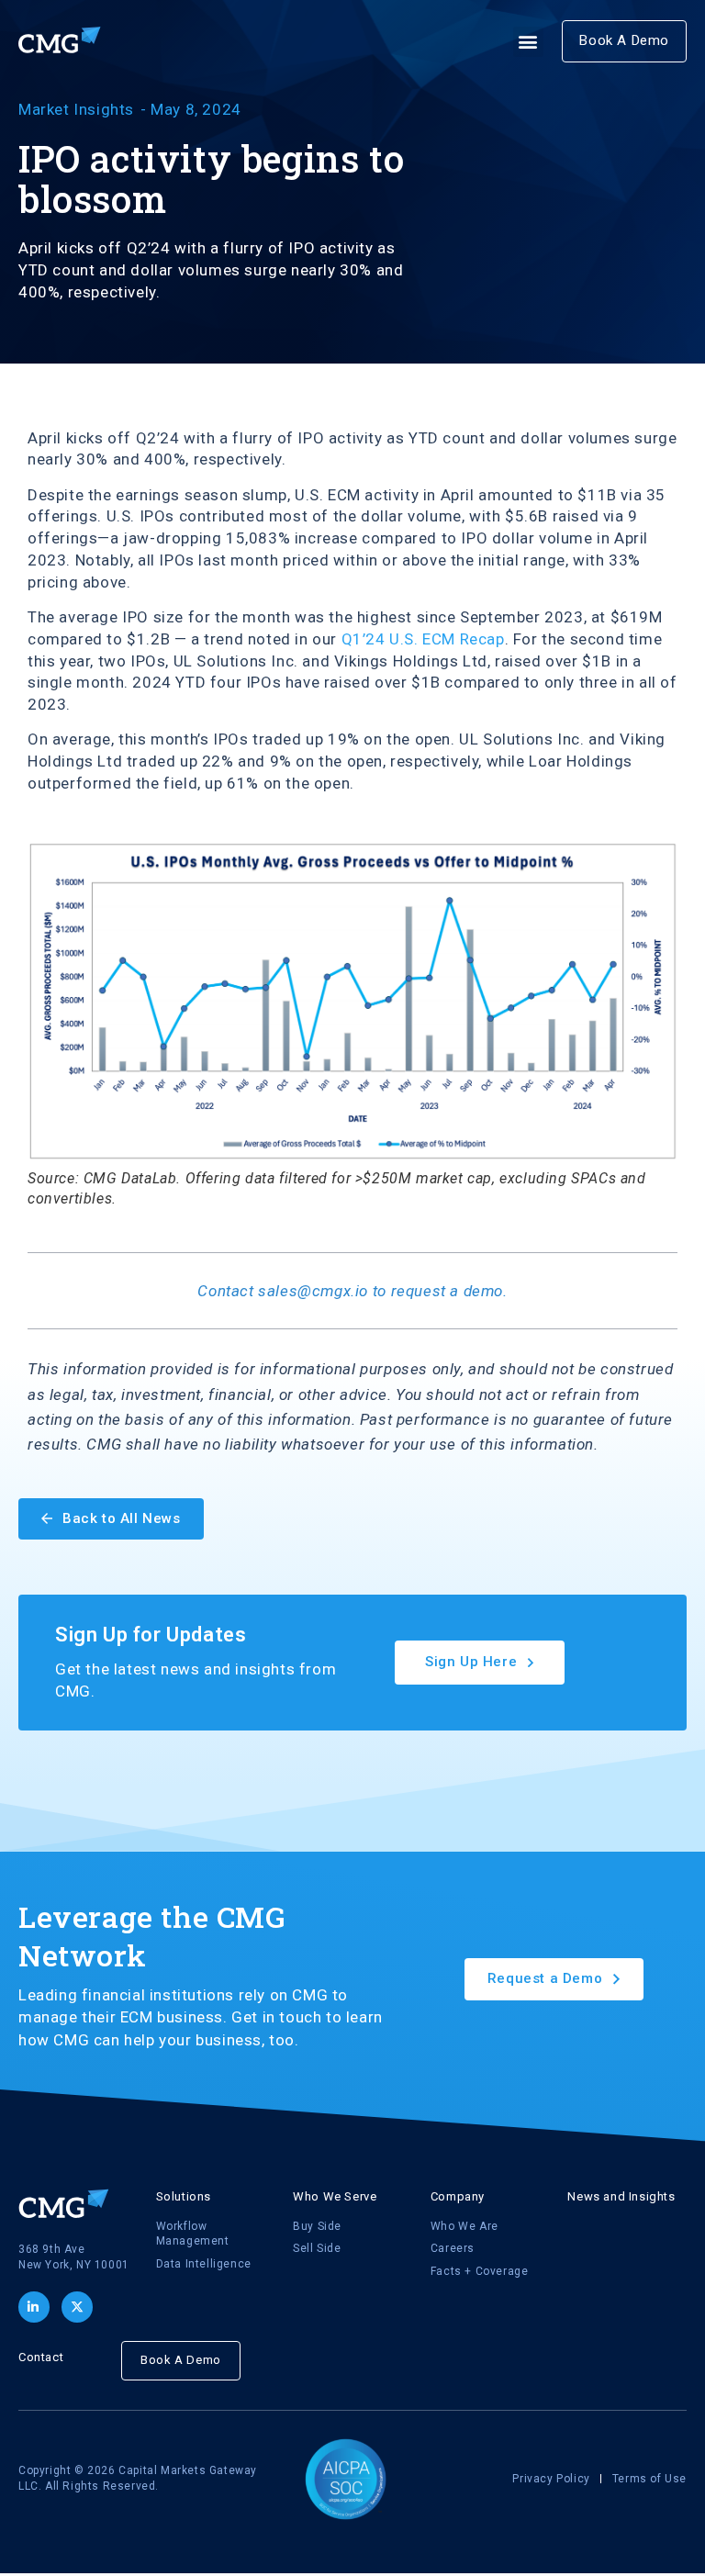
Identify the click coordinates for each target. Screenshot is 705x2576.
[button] (529, 42)
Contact (41, 2357)
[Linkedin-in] (34, 2307)
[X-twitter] (77, 2307)
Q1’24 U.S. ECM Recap (423, 639)
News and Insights (621, 2196)
